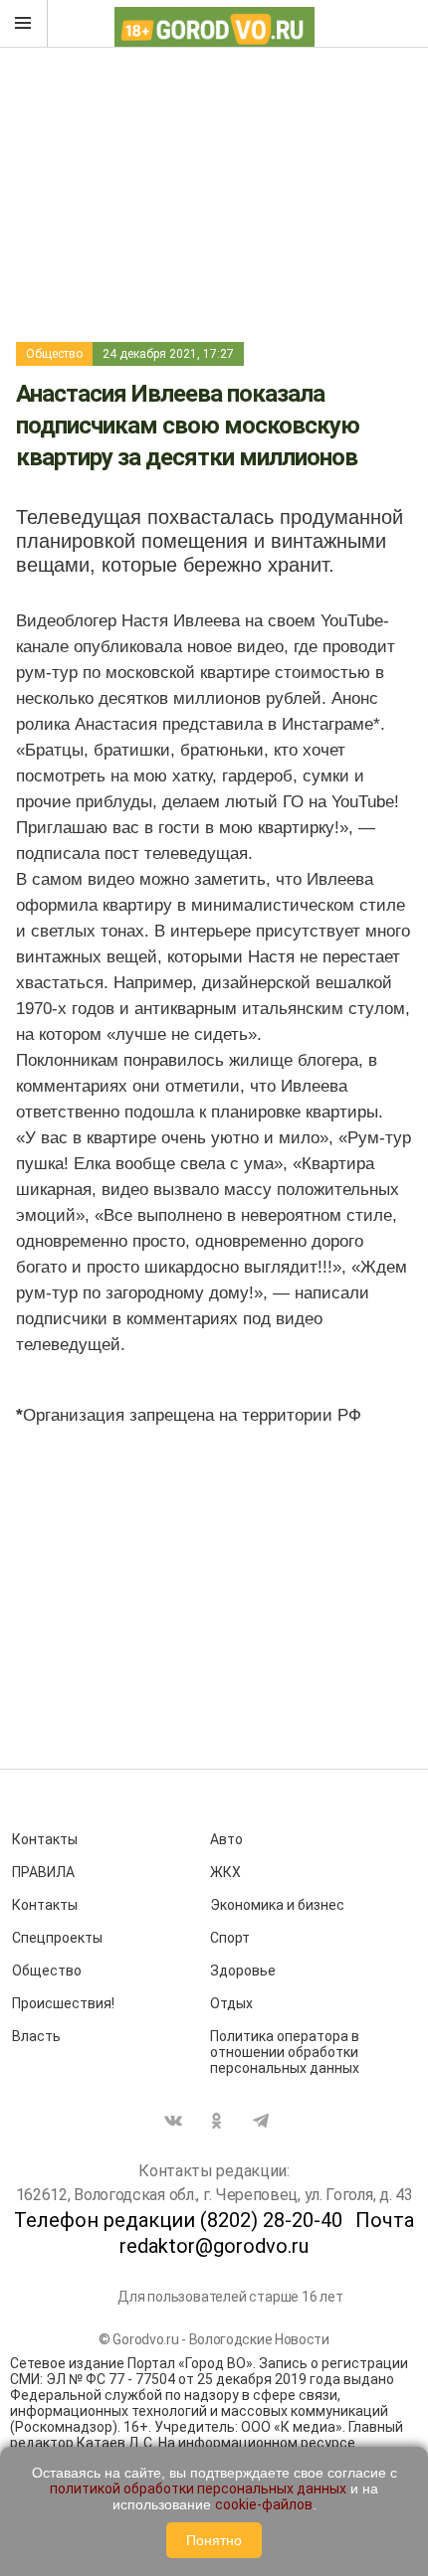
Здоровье (243, 1971)
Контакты (45, 1839)
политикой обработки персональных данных (198, 2489)
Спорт (230, 1938)
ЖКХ (225, 1872)
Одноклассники (217, 2121)
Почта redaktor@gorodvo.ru (267, 2233)
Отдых (231, 2003)
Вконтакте (173, 2121)
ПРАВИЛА (43, 1872)
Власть (36, 2036)
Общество (54, 354)
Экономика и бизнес (277, 1905)
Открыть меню (24, 24)
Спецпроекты (57, 1938)
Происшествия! (63, 2003)
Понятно (214, 2540)
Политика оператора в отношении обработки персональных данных (285, 2052)
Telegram (261, 2121)
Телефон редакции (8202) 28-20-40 (178, 2220)
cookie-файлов (264, 2504)
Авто (226, 1839)
